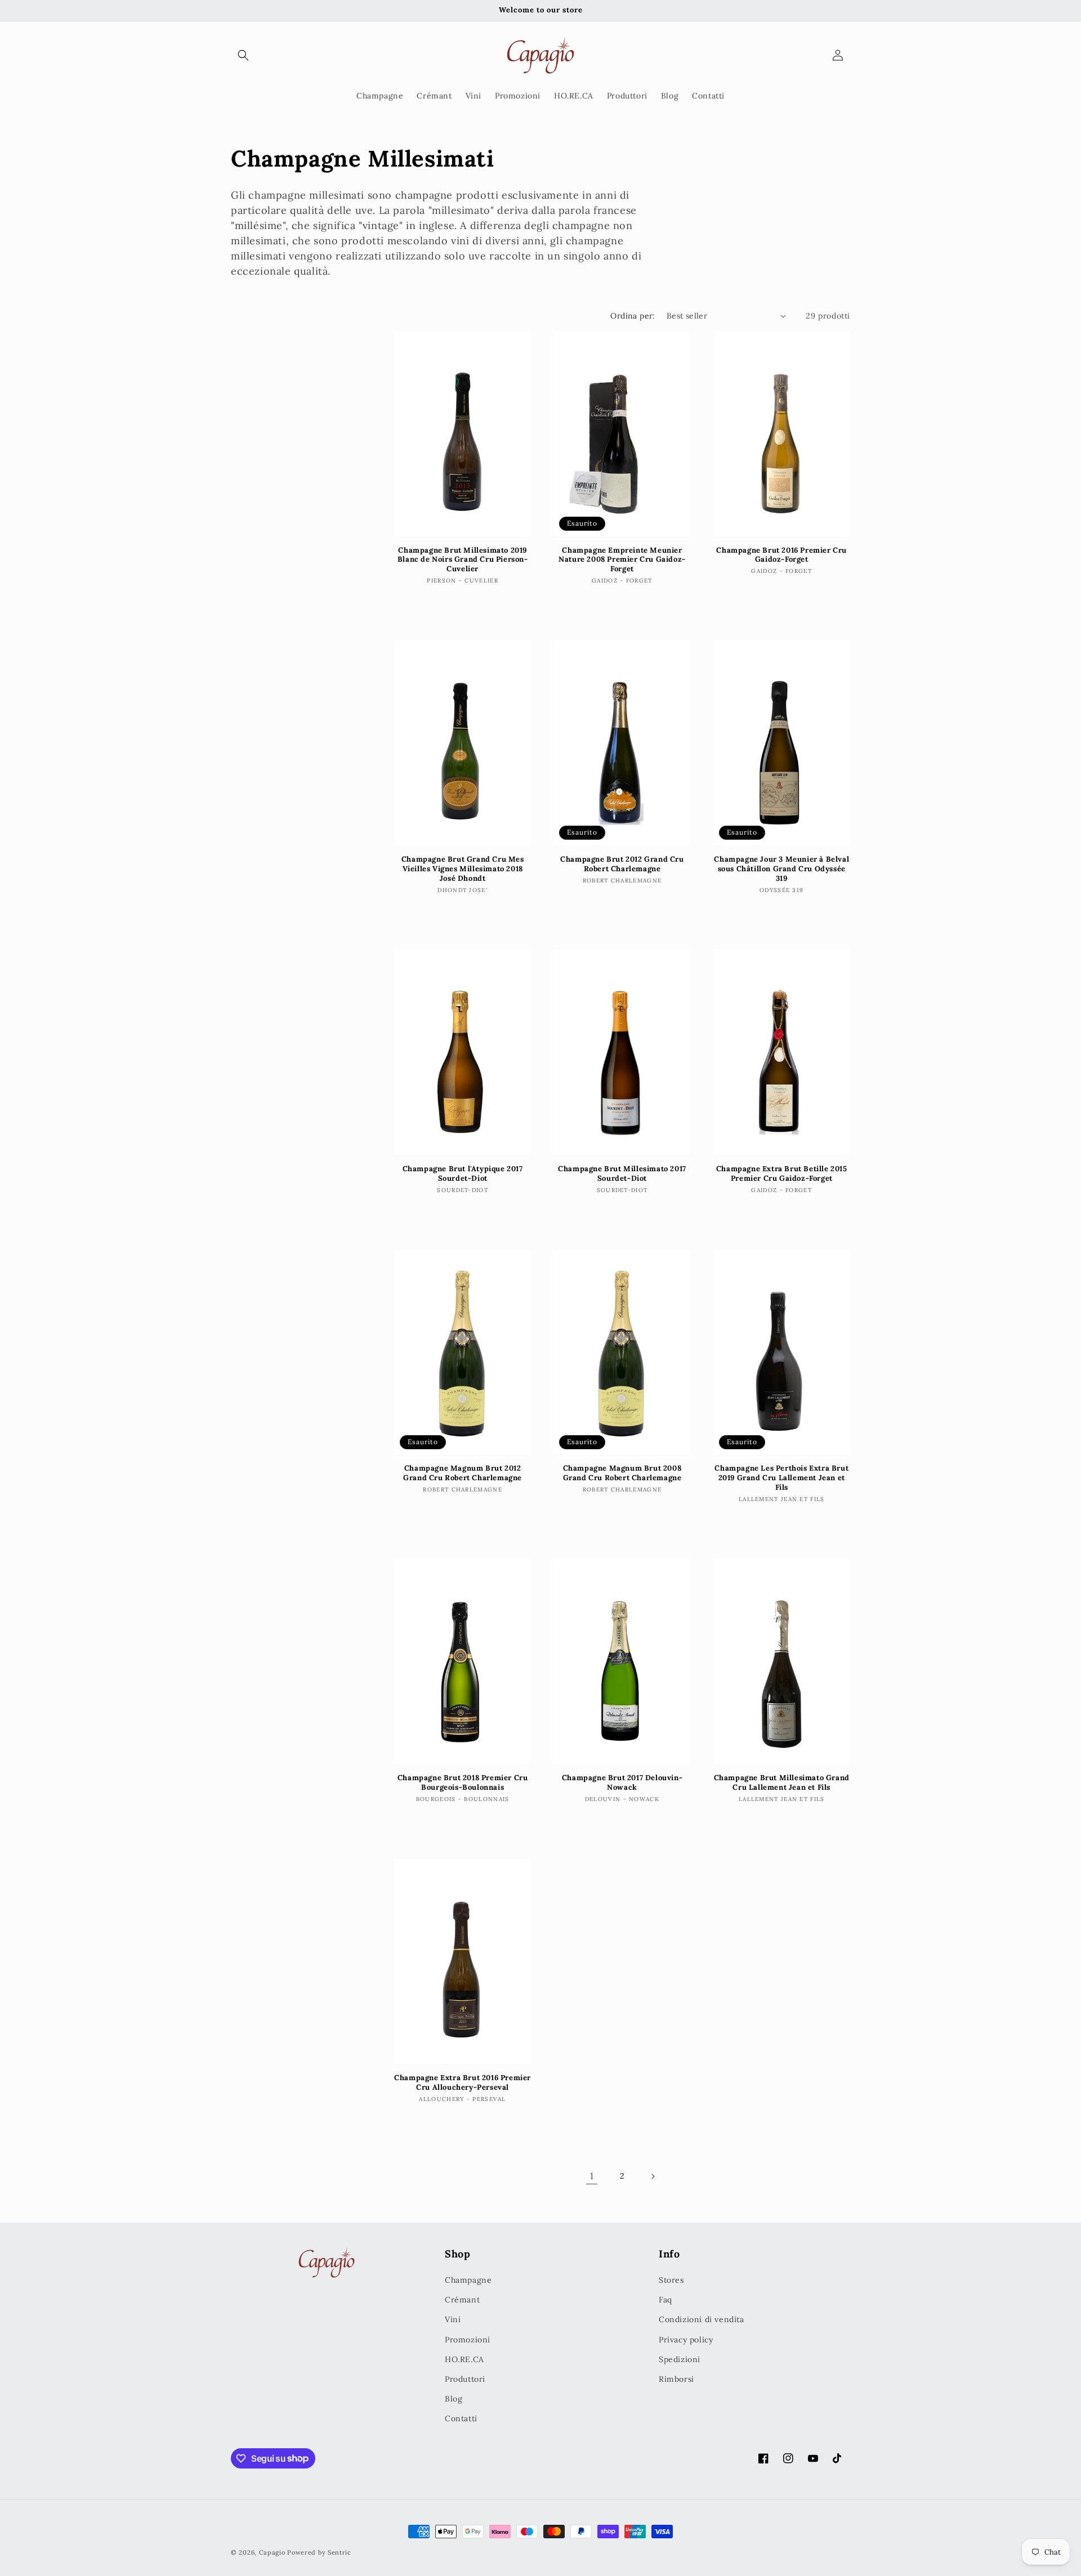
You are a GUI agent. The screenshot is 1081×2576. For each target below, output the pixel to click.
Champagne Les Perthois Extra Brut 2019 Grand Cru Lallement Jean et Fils (781, 1479)
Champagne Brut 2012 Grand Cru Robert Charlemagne (622, 864)
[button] (243, 55)
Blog (454, 2399)
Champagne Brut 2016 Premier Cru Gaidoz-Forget (781, 555)
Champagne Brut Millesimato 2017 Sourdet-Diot (622, 1174)
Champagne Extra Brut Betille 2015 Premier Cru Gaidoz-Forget (782, 1174)
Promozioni (468, 2340)
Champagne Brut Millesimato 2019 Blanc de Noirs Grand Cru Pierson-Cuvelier (463, 560)
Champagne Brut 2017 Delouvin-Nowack (622, 1783)
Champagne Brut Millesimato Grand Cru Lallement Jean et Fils (782, 1783)
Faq (665, 2300)
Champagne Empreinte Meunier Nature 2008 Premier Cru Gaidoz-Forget (622, 560)
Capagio (272, 2552)
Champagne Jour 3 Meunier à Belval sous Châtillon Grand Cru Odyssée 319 (781, 869)
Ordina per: (633, 316)
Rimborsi (676, 2379)
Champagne (468, 2280)
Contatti (461, 2418)
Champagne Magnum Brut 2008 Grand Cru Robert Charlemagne (622, 1474)
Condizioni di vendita (702, 2319)
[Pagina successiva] (653, 2176)
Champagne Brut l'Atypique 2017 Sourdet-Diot (463, 1174)
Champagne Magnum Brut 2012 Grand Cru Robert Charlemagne (463, 1474)
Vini (453, 2319)
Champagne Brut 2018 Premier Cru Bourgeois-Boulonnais (463, 1783)
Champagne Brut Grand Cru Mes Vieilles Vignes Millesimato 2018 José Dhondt (463, 869)
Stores (671, 2280)
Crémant (462, 2300)
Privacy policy (686, 2340)
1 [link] (592, 2176)
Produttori (465, 2379)
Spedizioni (680, 2359)
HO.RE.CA (464, 2359)
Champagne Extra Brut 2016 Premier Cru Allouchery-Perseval (463, 2083)
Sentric (340, 2552)
